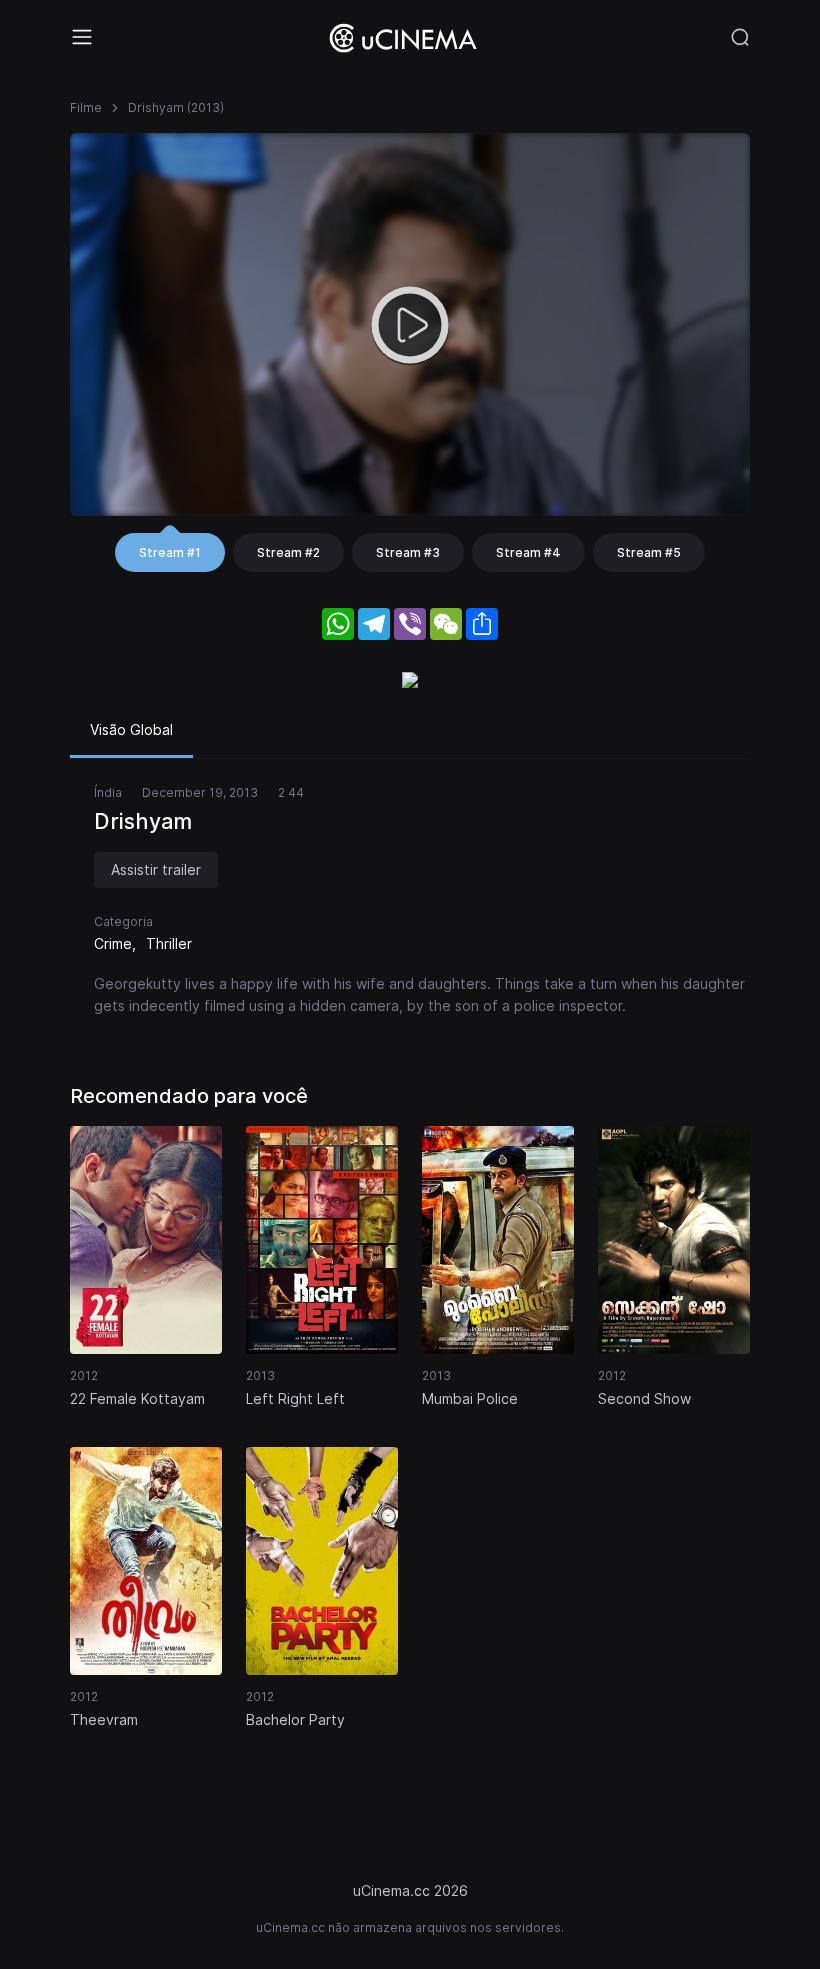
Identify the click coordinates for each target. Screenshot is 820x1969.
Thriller (169, 943)
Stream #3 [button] (408, 552)
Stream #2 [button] (288, 552)
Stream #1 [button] (170, 552)
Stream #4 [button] (528, 552)
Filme (86, 107)
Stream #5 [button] (649, 552)
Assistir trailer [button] (156, 869)
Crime (113, 943)
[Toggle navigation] (82, 37)
